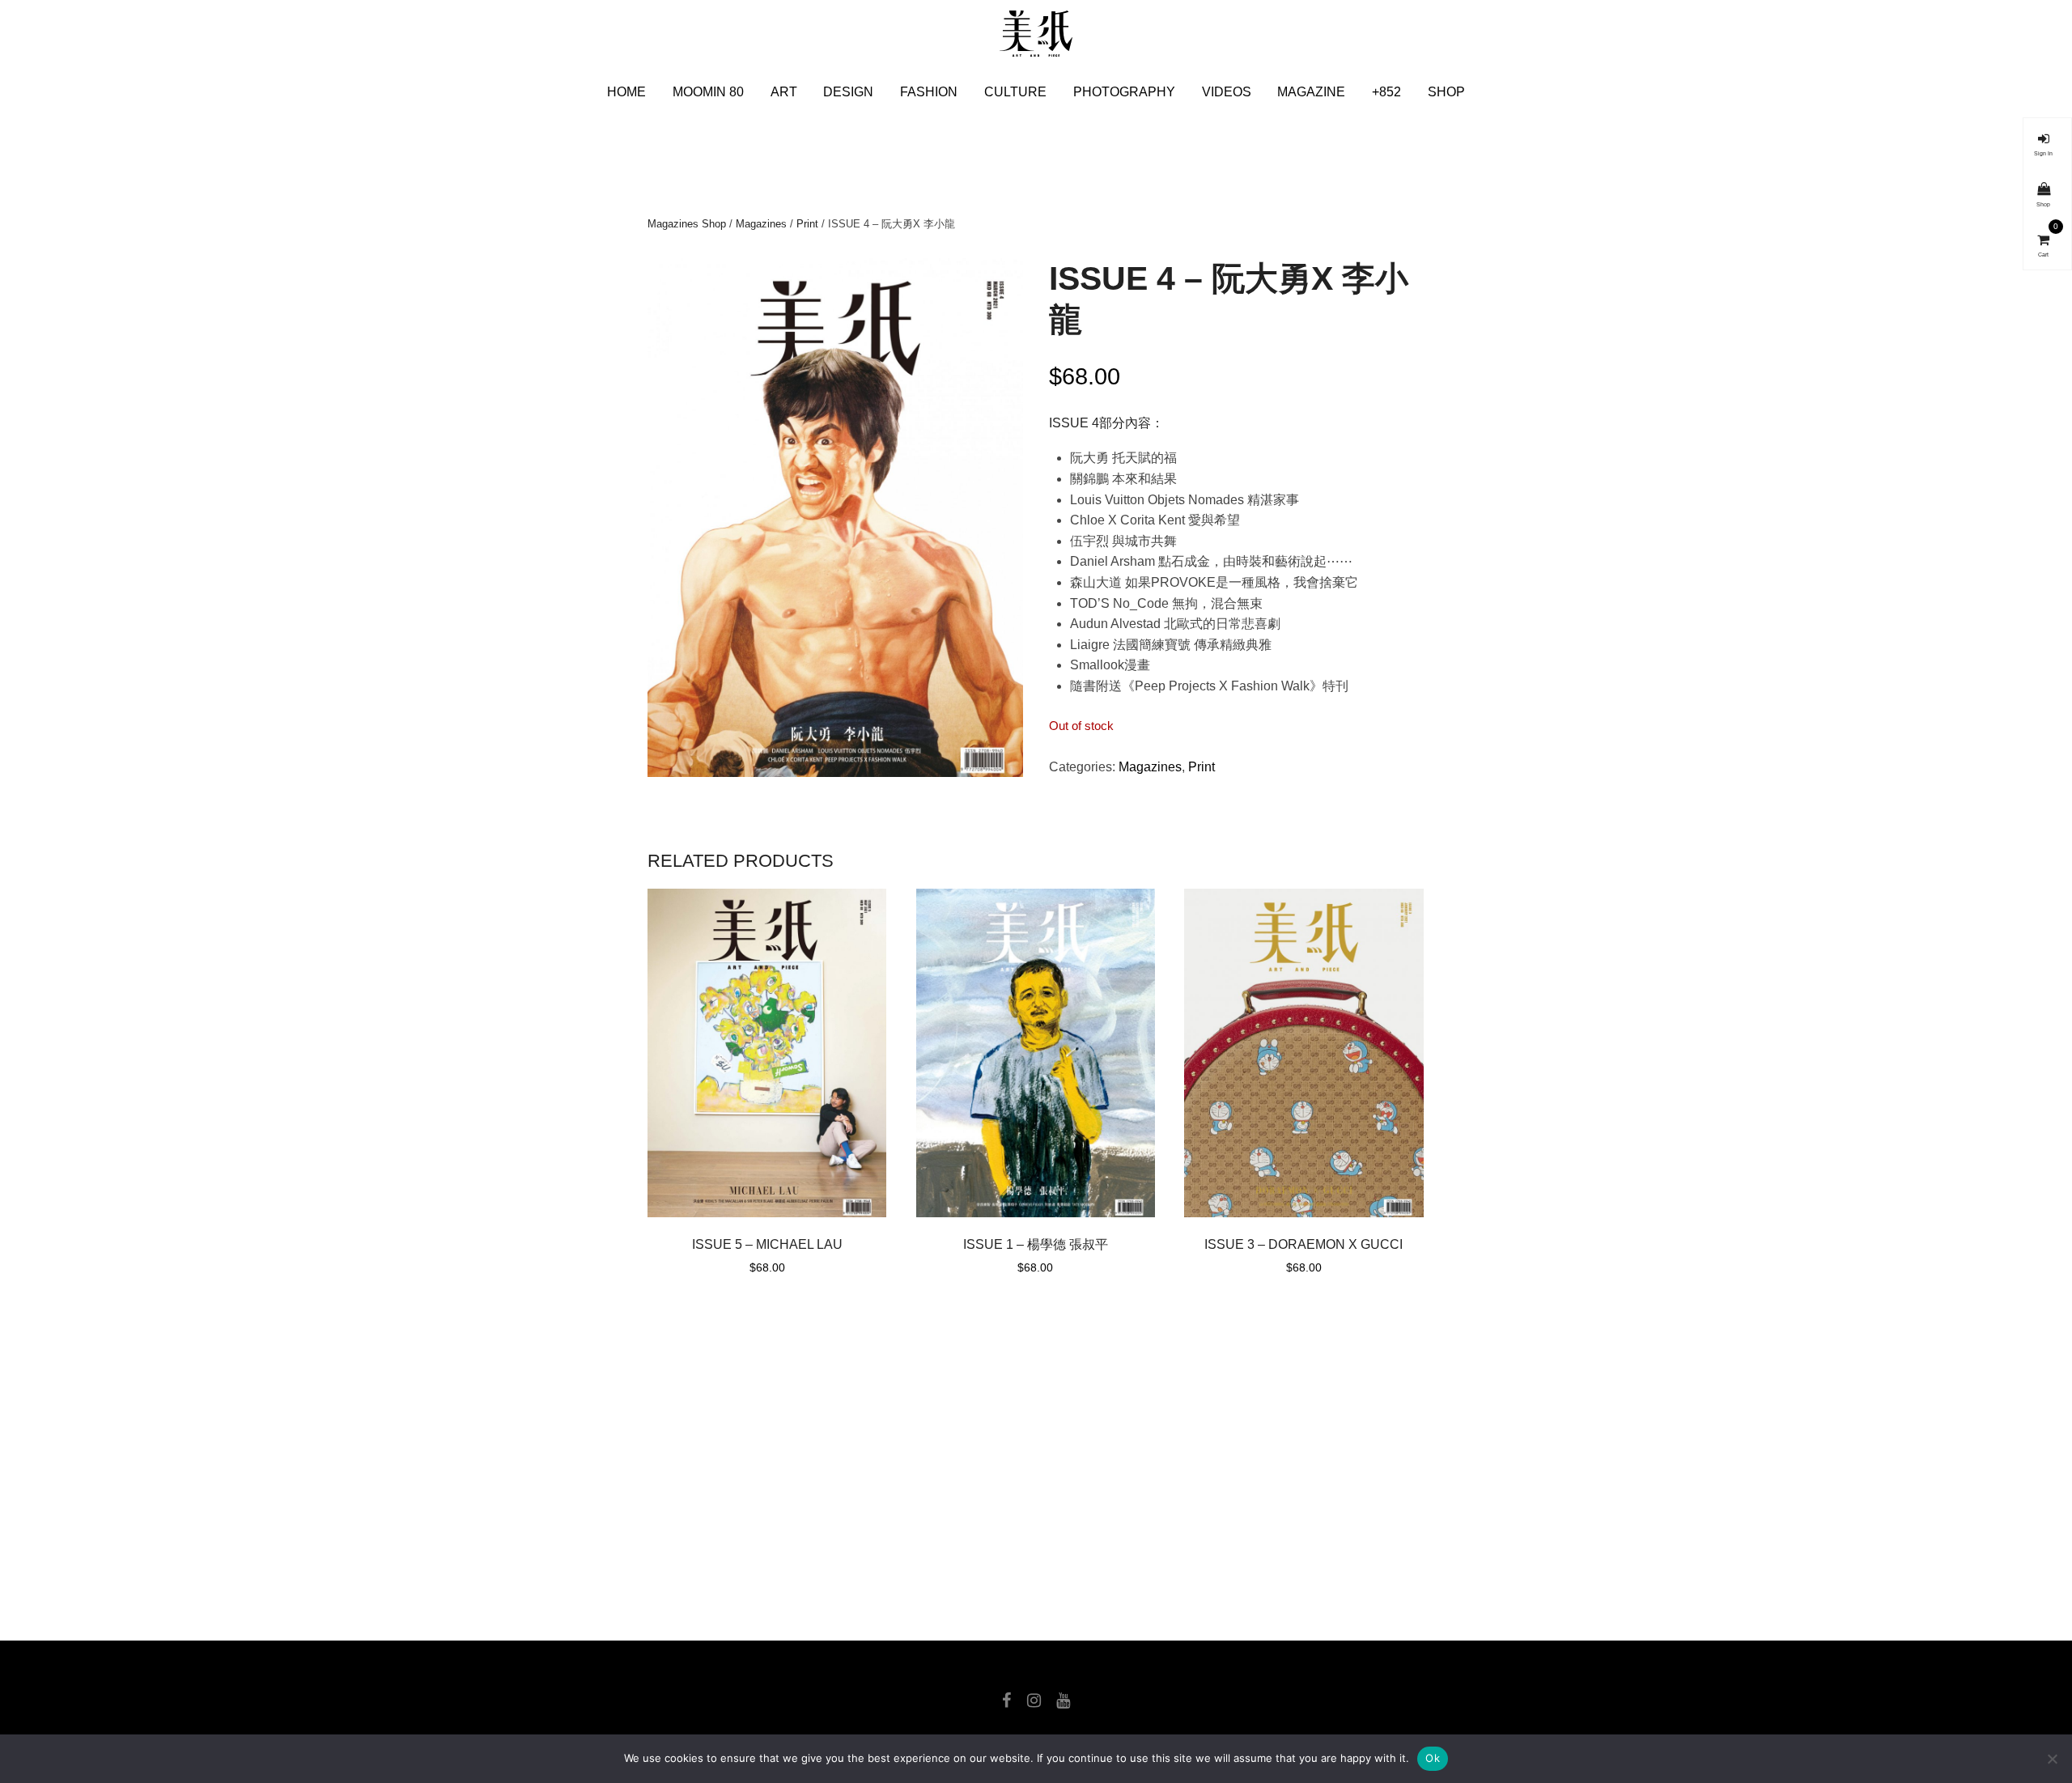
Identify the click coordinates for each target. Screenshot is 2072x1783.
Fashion (929, 92)
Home (626, 92)
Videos (1227, 92)
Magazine (1311, 92)
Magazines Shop (687, 224)
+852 (1386, 92)
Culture (1015, 92)
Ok (1433, 1758)
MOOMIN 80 (708, 92)
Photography (1124, 92)
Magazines (761, 224)
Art (784, 92)
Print (807, 224)
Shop (1446, 92)
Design (848, 92)
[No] (2052, 1759)
